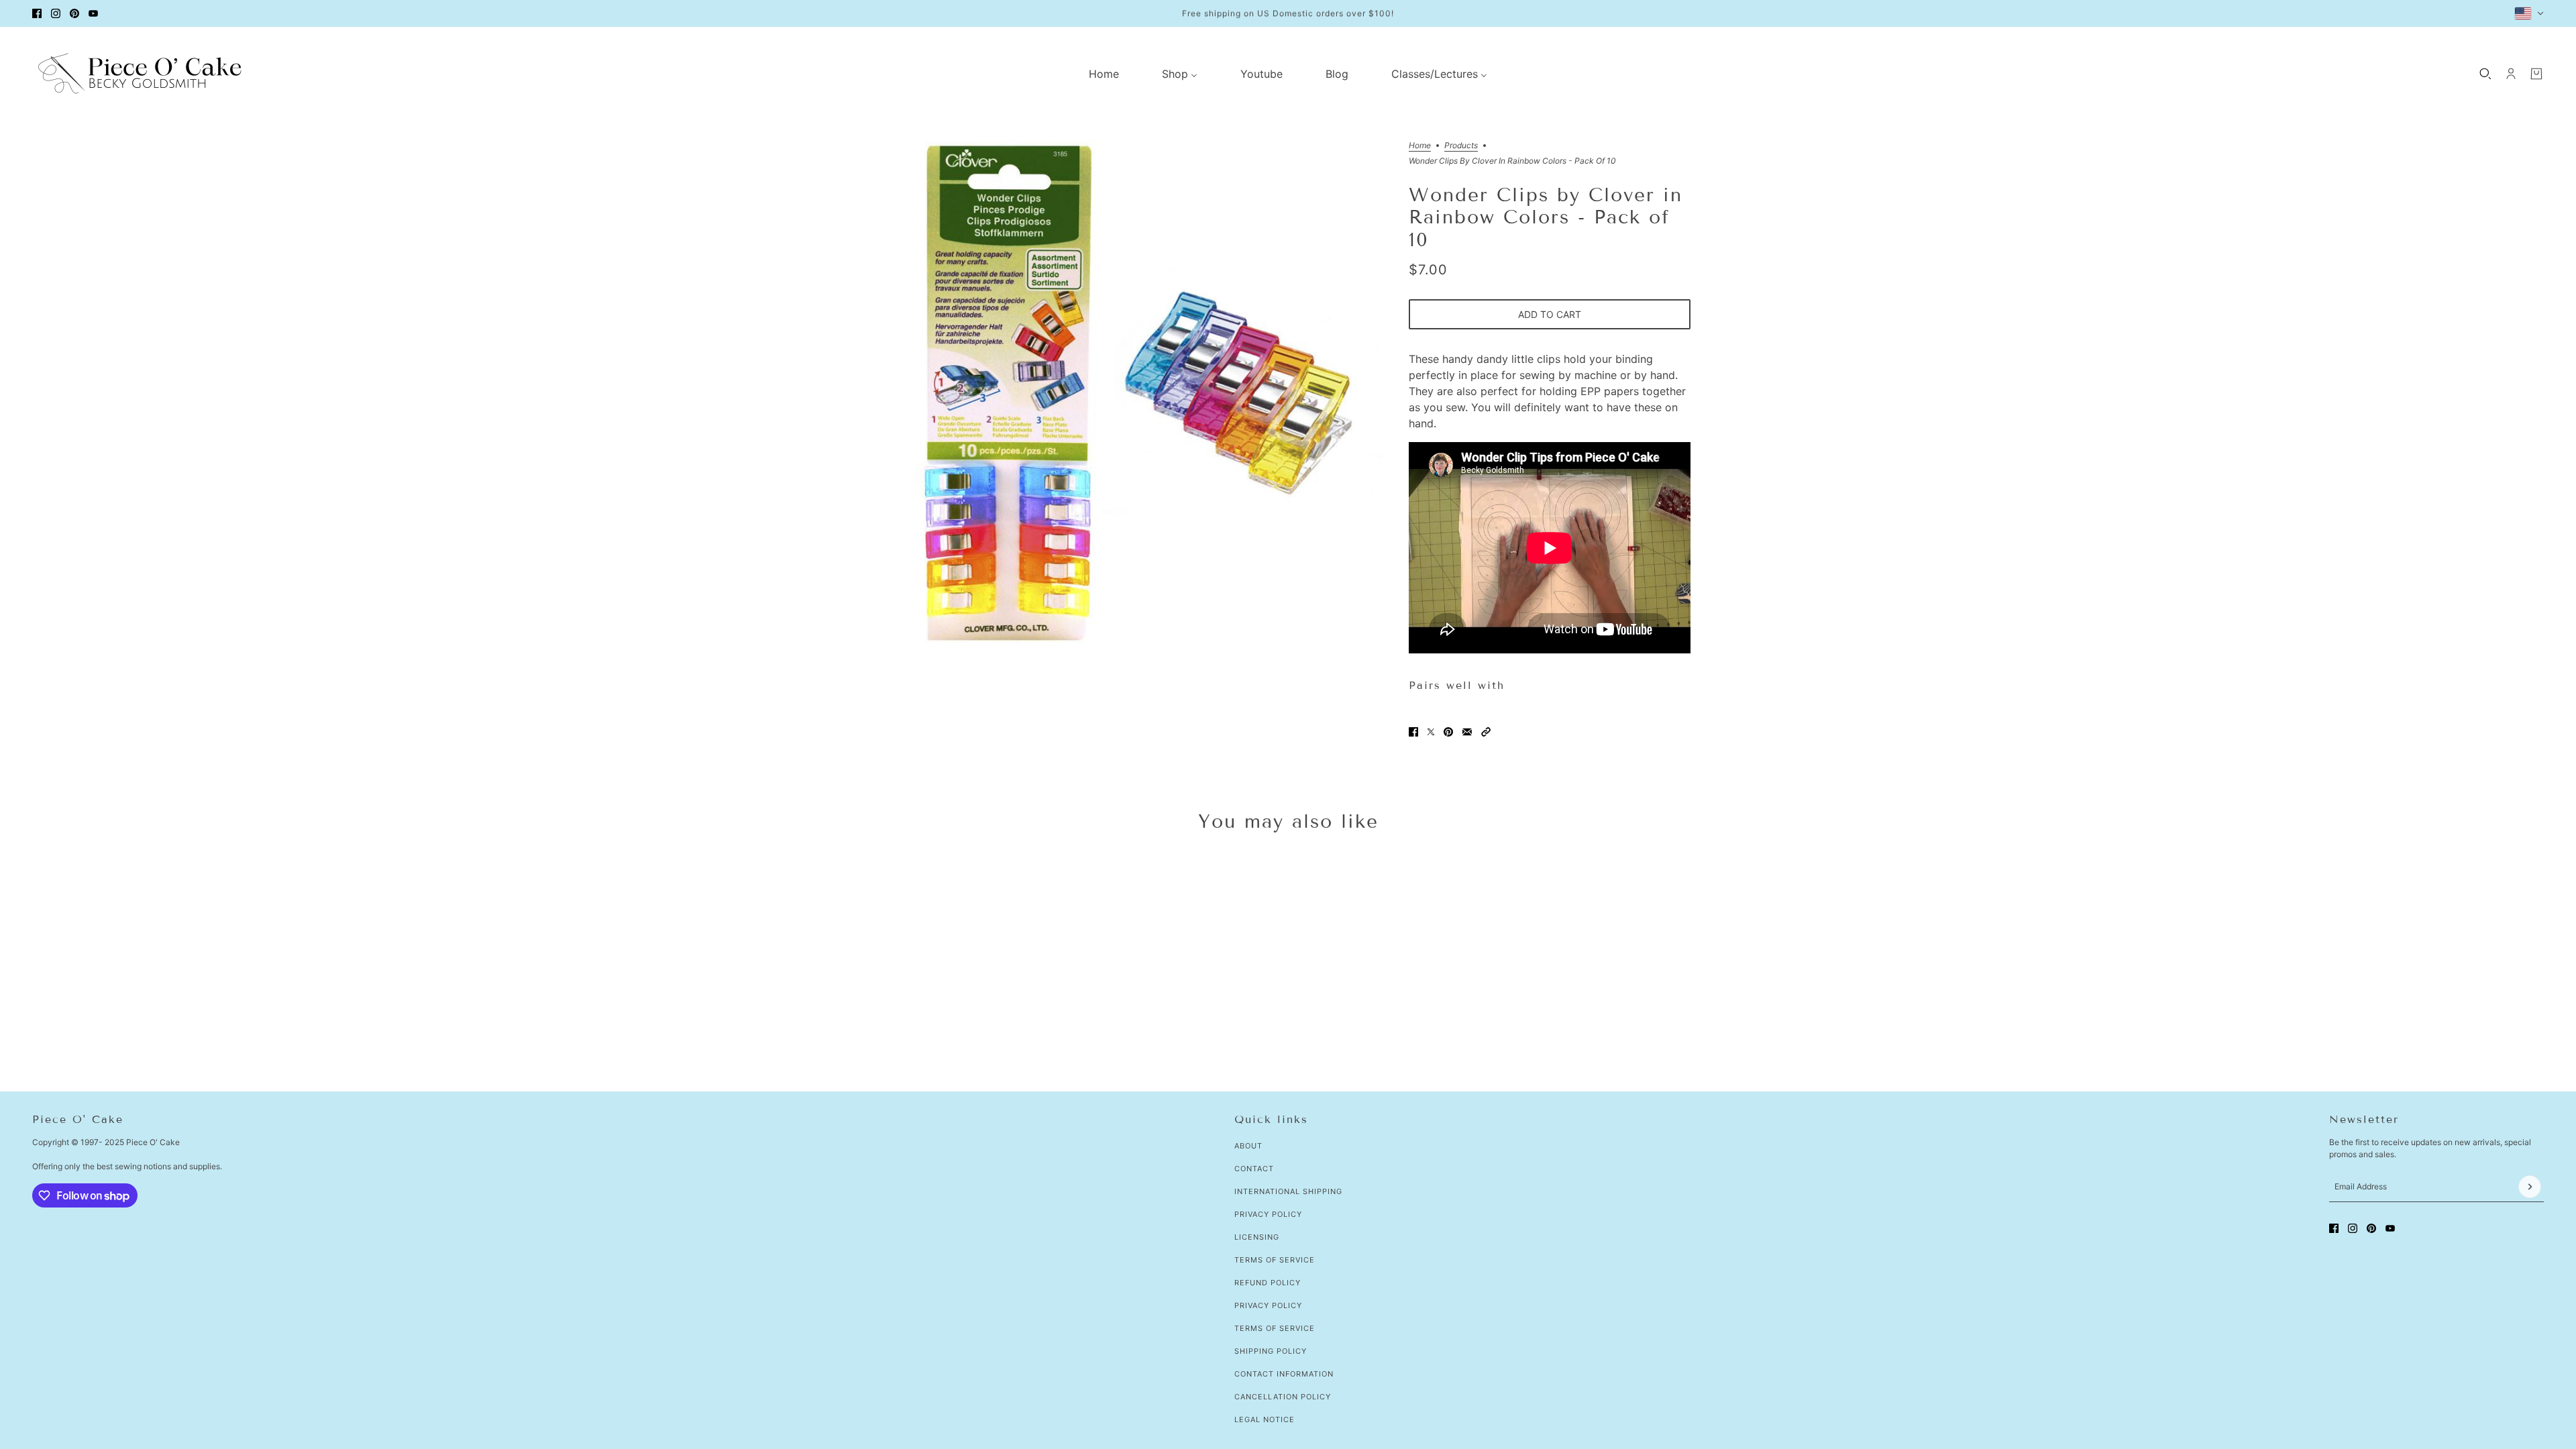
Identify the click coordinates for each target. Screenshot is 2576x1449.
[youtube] (93, 13)
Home (1420, 146)
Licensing (1257, 1237)
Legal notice (1265, 1419)
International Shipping (1288, 1191)
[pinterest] (74, 13)
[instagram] (56, 13)
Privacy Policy (1268, 1214)
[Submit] (2530, 1187)
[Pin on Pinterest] (1448, 732)
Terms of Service (1275, 1260)
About (1248, 1146)
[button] (1486, 732)
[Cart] (2536, 74)
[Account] (2511, 74)
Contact (1254, 1169)
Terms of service (1275, 1328)
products (1461, 146)
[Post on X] (1431, 732)
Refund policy (1268, 1283)
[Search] (2485, 74)
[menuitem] (1104, 74)
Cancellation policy (1283, 1397)
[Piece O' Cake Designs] (140, 73)
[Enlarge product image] (1136, 392)
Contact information (1284, 1374)
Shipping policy (1271, 1351)
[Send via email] (1467, 732)
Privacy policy (1268, 1305)
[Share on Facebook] (1413, 732)
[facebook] (37, 13)
